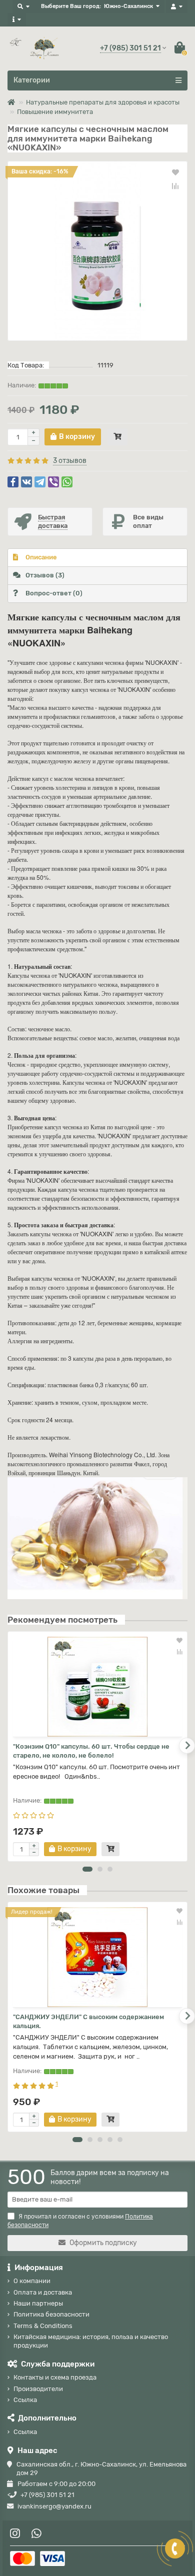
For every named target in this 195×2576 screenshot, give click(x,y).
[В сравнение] (175, 186)
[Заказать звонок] (175, 2549)
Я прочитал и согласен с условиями (80, 2221)
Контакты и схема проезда (55, 2377)
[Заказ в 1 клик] (117, 437)
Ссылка (25, 2400)
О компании (32, 2281)
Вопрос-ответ (54, 593)
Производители (38, 2389)
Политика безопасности (51, 2314)
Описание (41, 557)
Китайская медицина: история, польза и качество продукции (91, 2341)
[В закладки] (175, 172)
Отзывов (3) (45, 575)
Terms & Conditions (43, 2326)
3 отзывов (70, 461)
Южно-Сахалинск (128, 6)
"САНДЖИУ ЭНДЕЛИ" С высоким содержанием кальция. (88, 2021)
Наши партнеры (38, 2303)
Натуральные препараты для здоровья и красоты (103, 102)
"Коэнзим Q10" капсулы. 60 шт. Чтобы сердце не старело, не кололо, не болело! (91, 1751)
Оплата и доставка (43, 2292)
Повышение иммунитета (55, 112)
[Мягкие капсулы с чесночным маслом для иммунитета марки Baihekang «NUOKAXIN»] (97, 251)
